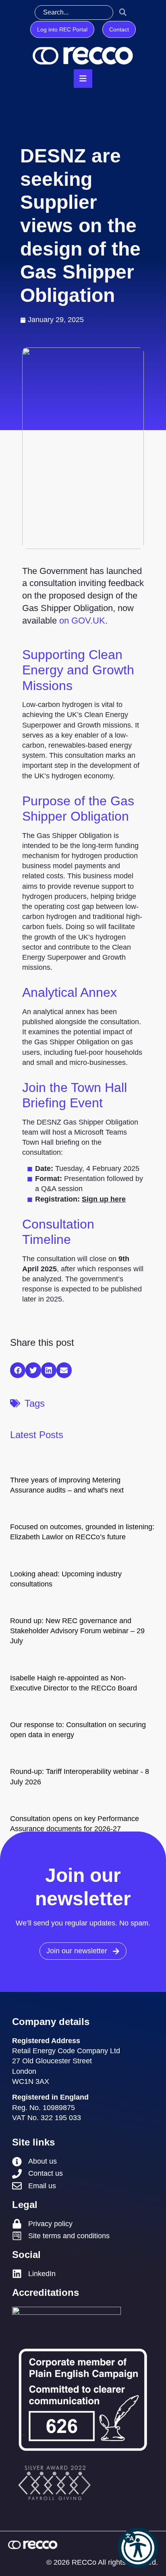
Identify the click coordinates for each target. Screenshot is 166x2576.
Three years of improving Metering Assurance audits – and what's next (67, 1485)
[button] (138, 2548)
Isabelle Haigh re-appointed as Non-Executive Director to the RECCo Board (74, 1683)
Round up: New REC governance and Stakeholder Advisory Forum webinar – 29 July (77, 1631)
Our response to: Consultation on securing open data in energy (78, 1730)
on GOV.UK (82, 621)
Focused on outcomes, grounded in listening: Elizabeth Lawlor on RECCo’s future (82, 1532)
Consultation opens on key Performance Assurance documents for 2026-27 (75, 1824)
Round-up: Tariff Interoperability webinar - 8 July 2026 (80, 1777)
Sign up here (104, 1199)
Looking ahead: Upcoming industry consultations (66, 1579)
